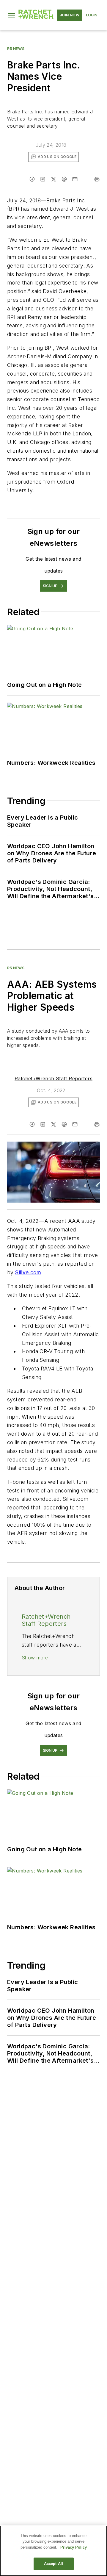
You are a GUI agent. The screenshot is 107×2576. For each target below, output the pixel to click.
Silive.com (28, 1272)
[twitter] (53, 179)
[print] (97, 179)
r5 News (16, 49)
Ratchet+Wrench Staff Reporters (53, 1078)
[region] (53, 2551)
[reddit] (64, 179)
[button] (12, 15)
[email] (75, 179)
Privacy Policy (74, 2547)
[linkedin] (43, 179)
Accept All (53, 2564)
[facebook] (32, 179)
